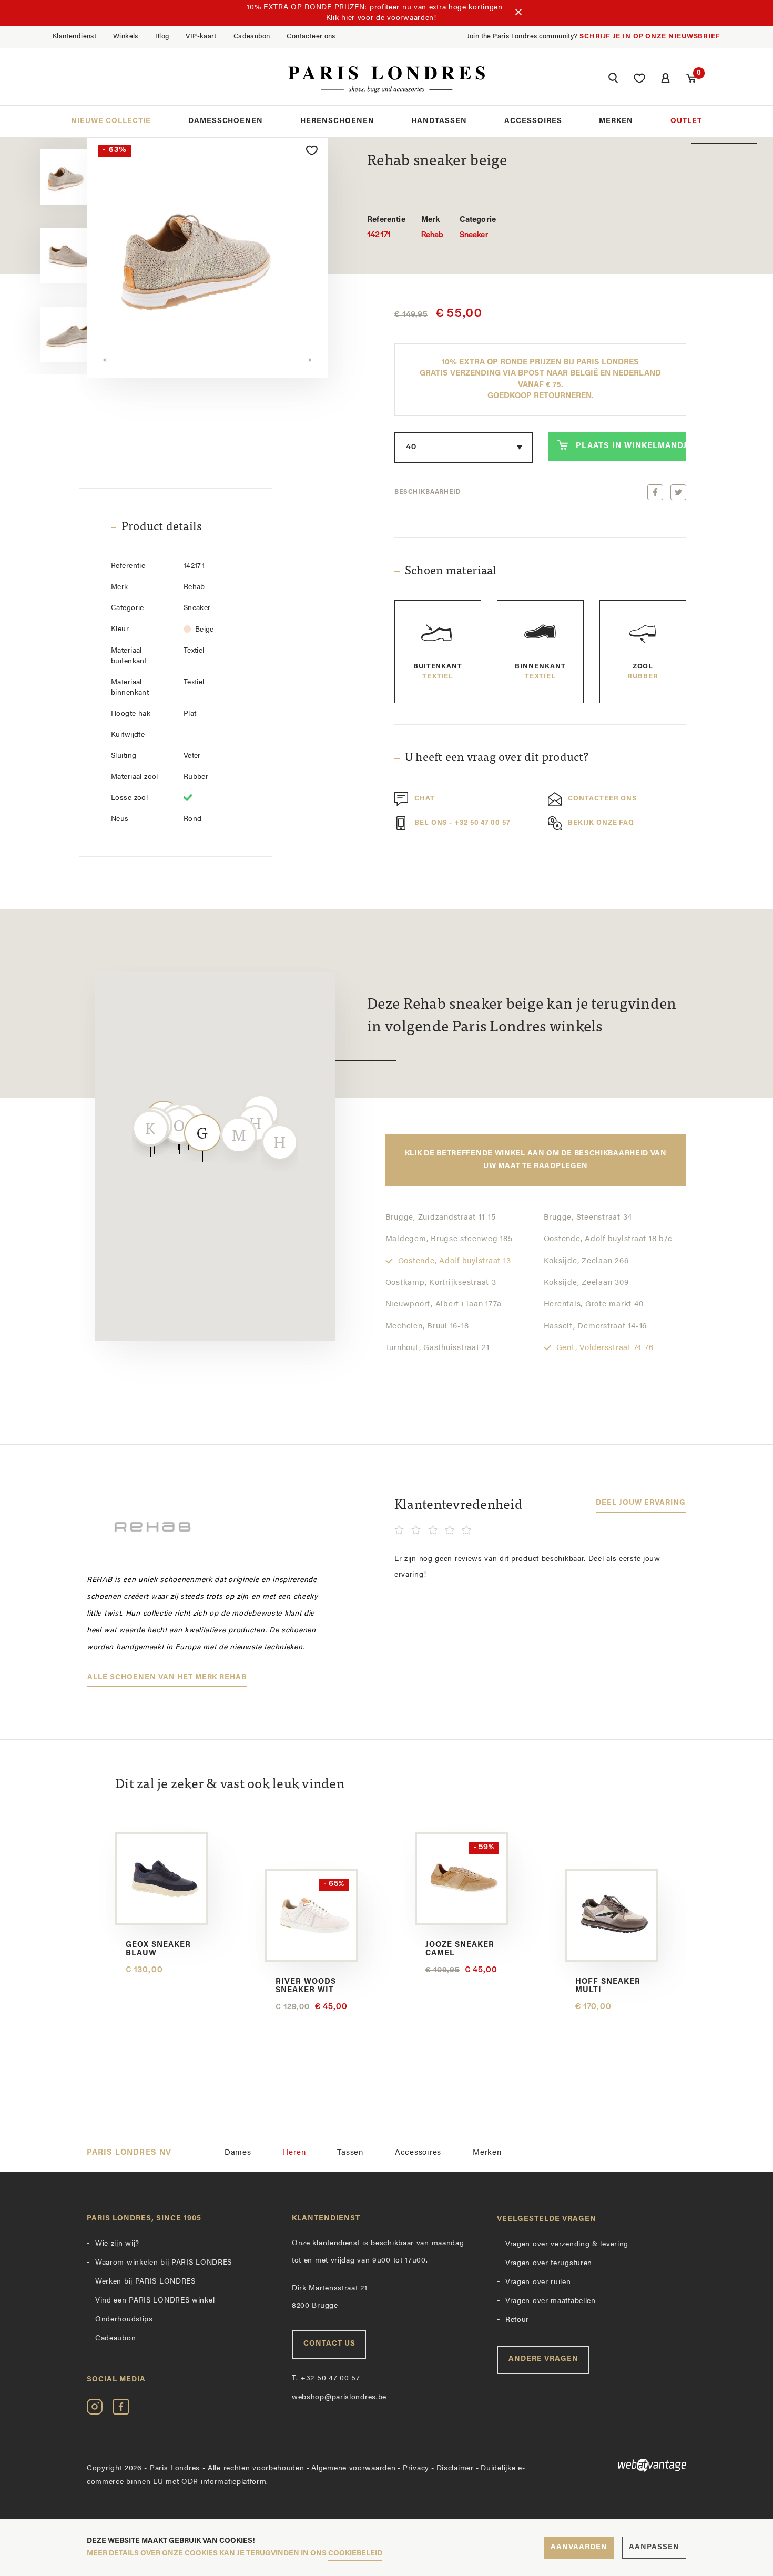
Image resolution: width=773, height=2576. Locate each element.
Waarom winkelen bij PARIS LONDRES (164, 2263)
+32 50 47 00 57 (326, 2379)
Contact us (329, 2344)
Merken (616, 121)
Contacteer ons (311, 37)
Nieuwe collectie (111, 121)
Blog (162, 37)
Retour (517, 2320)
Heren (294, 2153)
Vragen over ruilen (538, 2282)
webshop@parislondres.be (339, 2397)
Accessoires (533, 121)
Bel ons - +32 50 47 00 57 (462, 823)
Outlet (686, 121)
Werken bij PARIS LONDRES (145, 2282)
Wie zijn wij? (117, 2244)
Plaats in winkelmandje (631, 446)
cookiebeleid (355, 2554)
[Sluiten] (518, 13)
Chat (425, 799)
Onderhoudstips (124, 2320)
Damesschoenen (226, 121)
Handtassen (439, 121)
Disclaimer (455, 2468)
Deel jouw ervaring (641, 1503)
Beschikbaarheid (428, 492)
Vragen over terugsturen (549, 2263)
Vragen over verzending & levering (567, 2244)
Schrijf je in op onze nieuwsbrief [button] (650, 37)
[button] (613, 79)
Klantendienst (74, 37)
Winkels (126, 37)
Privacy (416, 2468)
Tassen (350, 2153)
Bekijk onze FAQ (601, 823)
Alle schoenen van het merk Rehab (167, 1677)
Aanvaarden (579, 2547)
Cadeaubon (252, 37)
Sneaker (478, 228)
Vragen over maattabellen (551, 2301)
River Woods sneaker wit (306, 1986)
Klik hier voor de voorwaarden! (381, 18)
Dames (238, 2153)
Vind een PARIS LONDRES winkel (155, 2301)
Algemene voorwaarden (353, 2468)
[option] (207, 256)
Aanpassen (654, 2547)
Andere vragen (543, 2359)
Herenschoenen (337, 121)
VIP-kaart (201, 37)
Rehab (433, 228)
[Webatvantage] (618, 2465)
